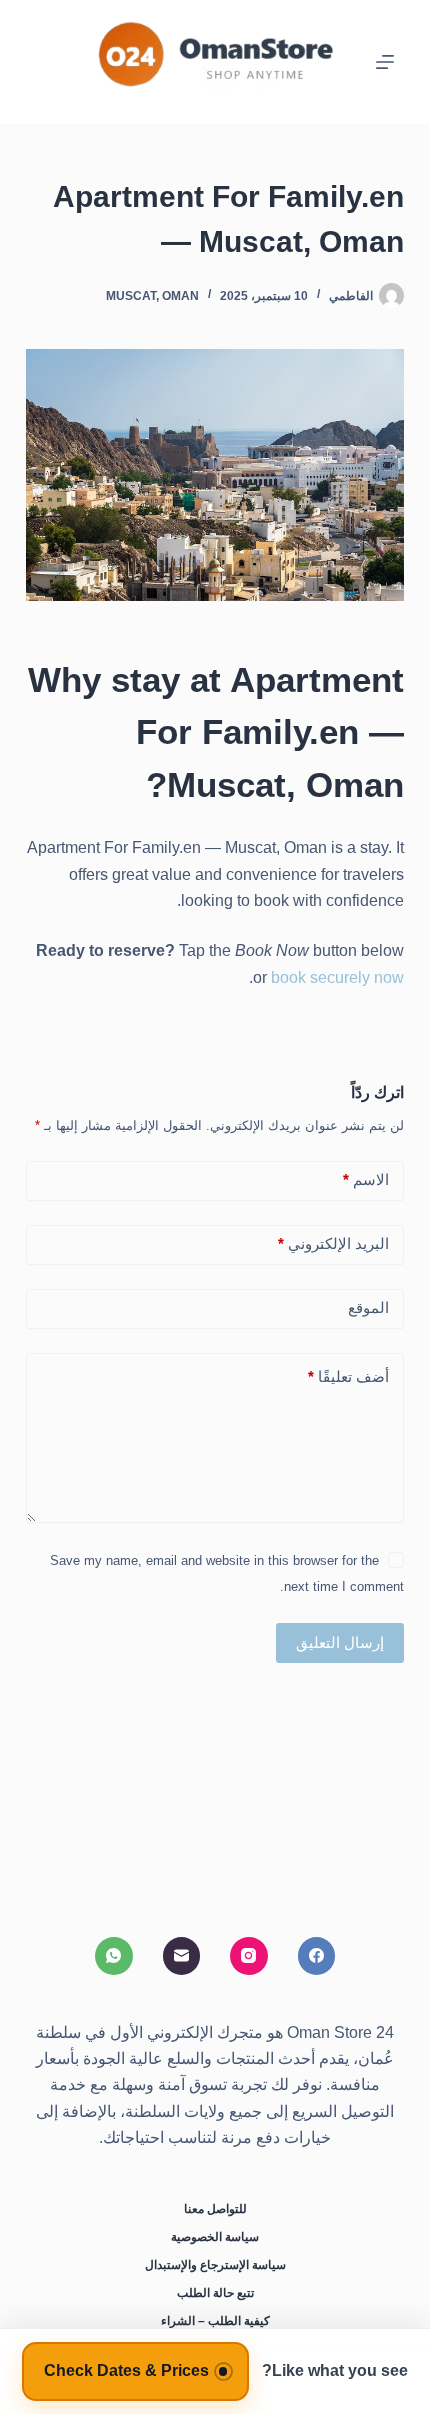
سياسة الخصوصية (215, 2237)
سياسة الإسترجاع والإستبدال (215, 2265)
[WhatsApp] (114, 1956)
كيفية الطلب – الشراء (215, 2321)
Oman (180, 296)
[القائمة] (385, 62)
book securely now (337, 977)
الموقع (368, 1307)
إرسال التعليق (340, 1642)
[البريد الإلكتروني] (182, 1956)
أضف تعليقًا (348, 1376)
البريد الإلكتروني (333, 1243)
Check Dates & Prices (126, 2370)
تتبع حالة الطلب (215, 2293)
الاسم (366, 1179)
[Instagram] (249, 1956)
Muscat (131, 296)
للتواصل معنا (215, 2209)
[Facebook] (317, 1956)
